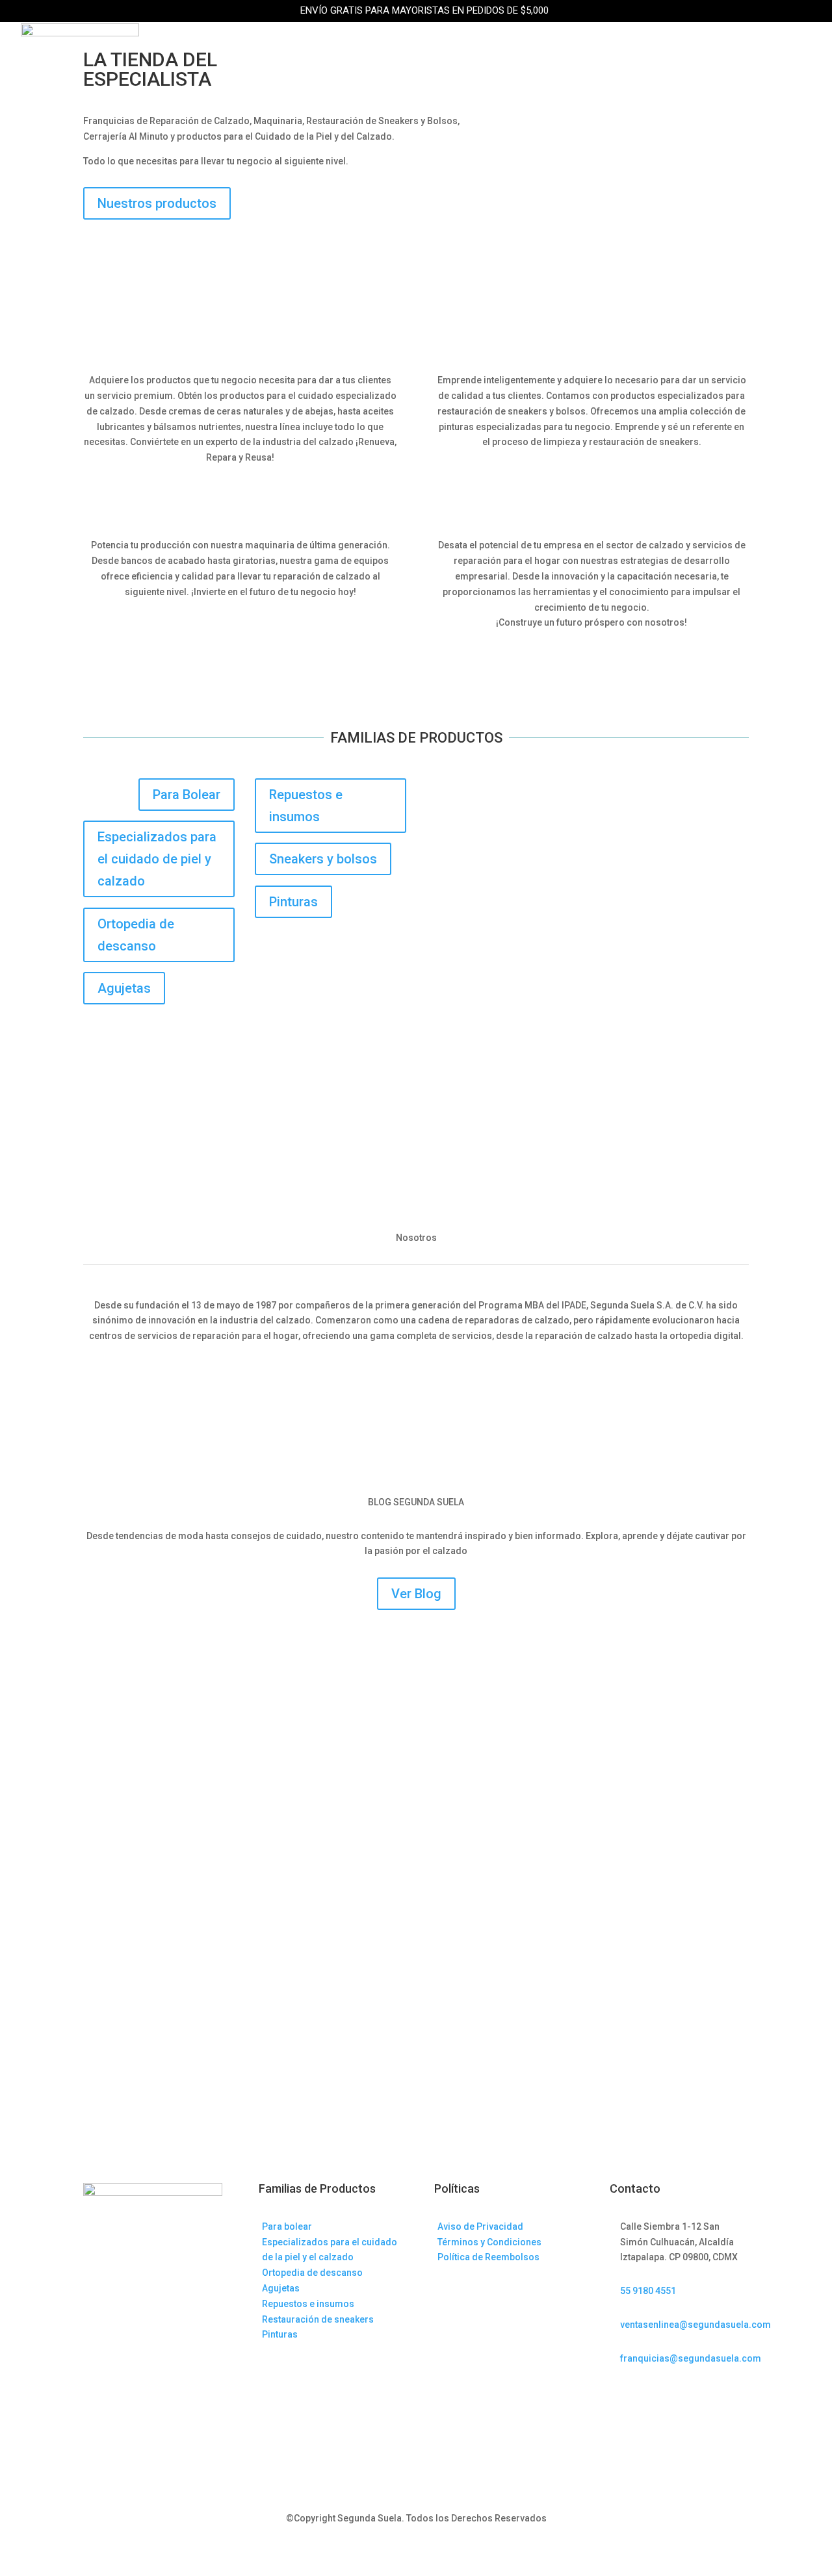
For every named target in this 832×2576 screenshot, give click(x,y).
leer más (115, 1720)
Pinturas (293, 902)
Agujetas (124, 988)
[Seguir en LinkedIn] (646, 2395)
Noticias (705, 49)
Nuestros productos (157, 203)
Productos (201, 49)
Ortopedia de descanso (136, 935)
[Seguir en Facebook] (620, 2395)
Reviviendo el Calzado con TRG (178, 1972)
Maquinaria (419, 49)
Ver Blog (416, 1594)
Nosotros (632, 49)
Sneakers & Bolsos (309, 49)
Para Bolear (187, 795)
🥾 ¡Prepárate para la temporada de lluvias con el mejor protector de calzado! (300, 1820)
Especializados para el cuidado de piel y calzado (157, 859)
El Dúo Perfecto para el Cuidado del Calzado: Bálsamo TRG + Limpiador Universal (307, 1669)
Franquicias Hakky (527, 49)
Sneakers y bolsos (323, 859)
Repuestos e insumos (306, 806)
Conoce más (416, 1379)
